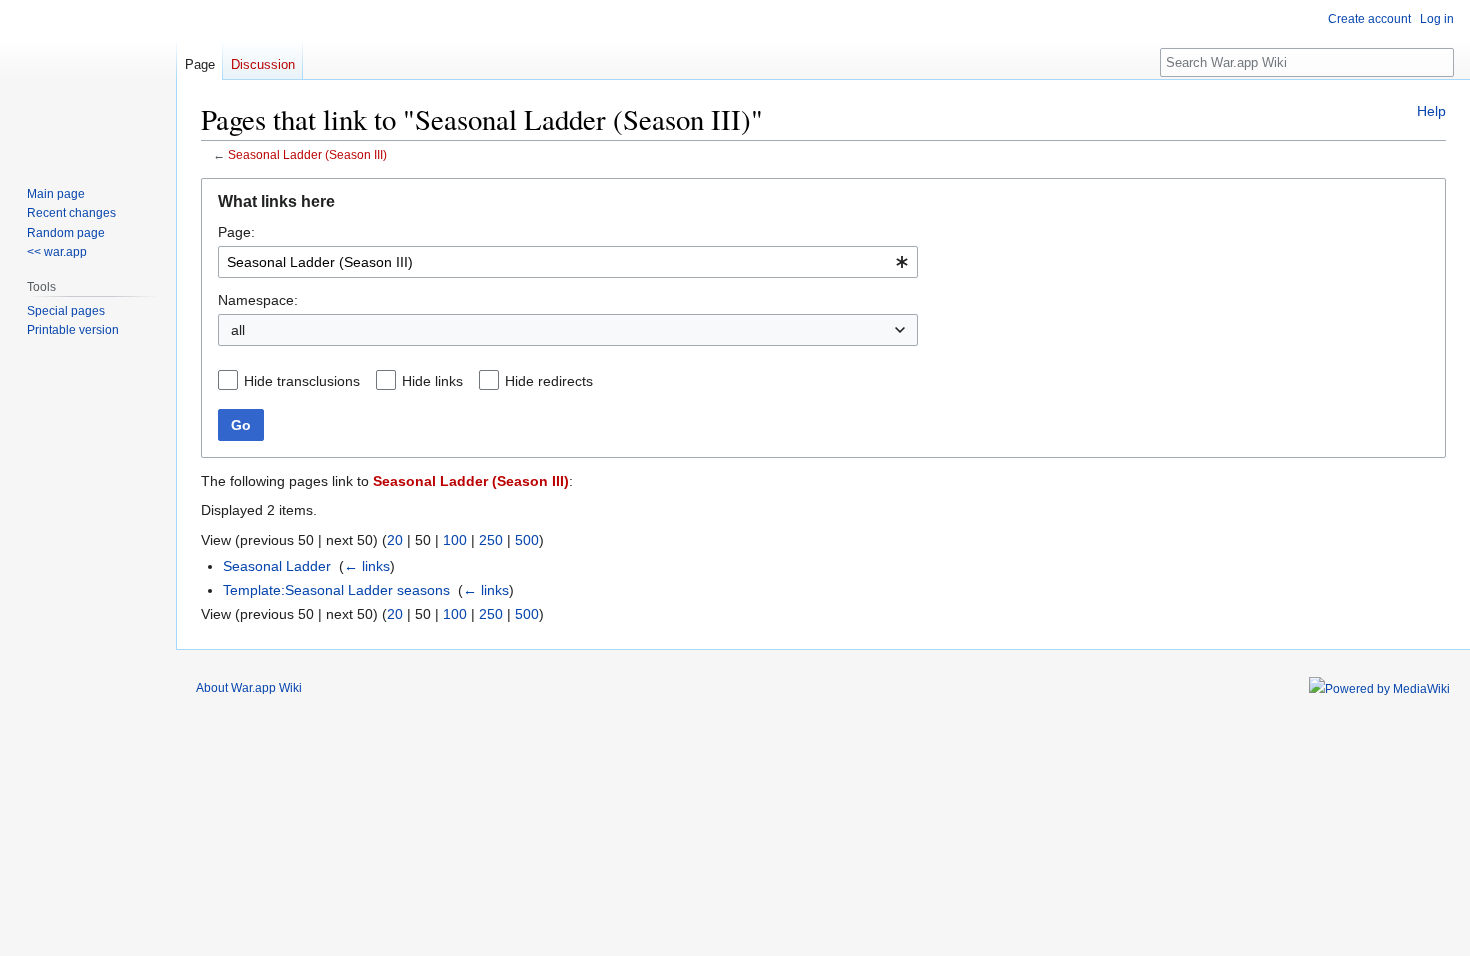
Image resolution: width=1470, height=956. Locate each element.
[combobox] (568, 262)
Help (1431, 111)
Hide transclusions (302, 381)
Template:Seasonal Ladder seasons (336, 590)
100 (455, 540)
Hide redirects (549, 381)
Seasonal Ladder (277, 566)
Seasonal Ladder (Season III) (307, 154)
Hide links (432, 381)
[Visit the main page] (88, 80)
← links (367, 566)
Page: (236, 232)
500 (527, 540)
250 (491, 540)
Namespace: (258, 300)
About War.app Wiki (249, 688)
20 (395, 540)
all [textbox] (238, 330)
